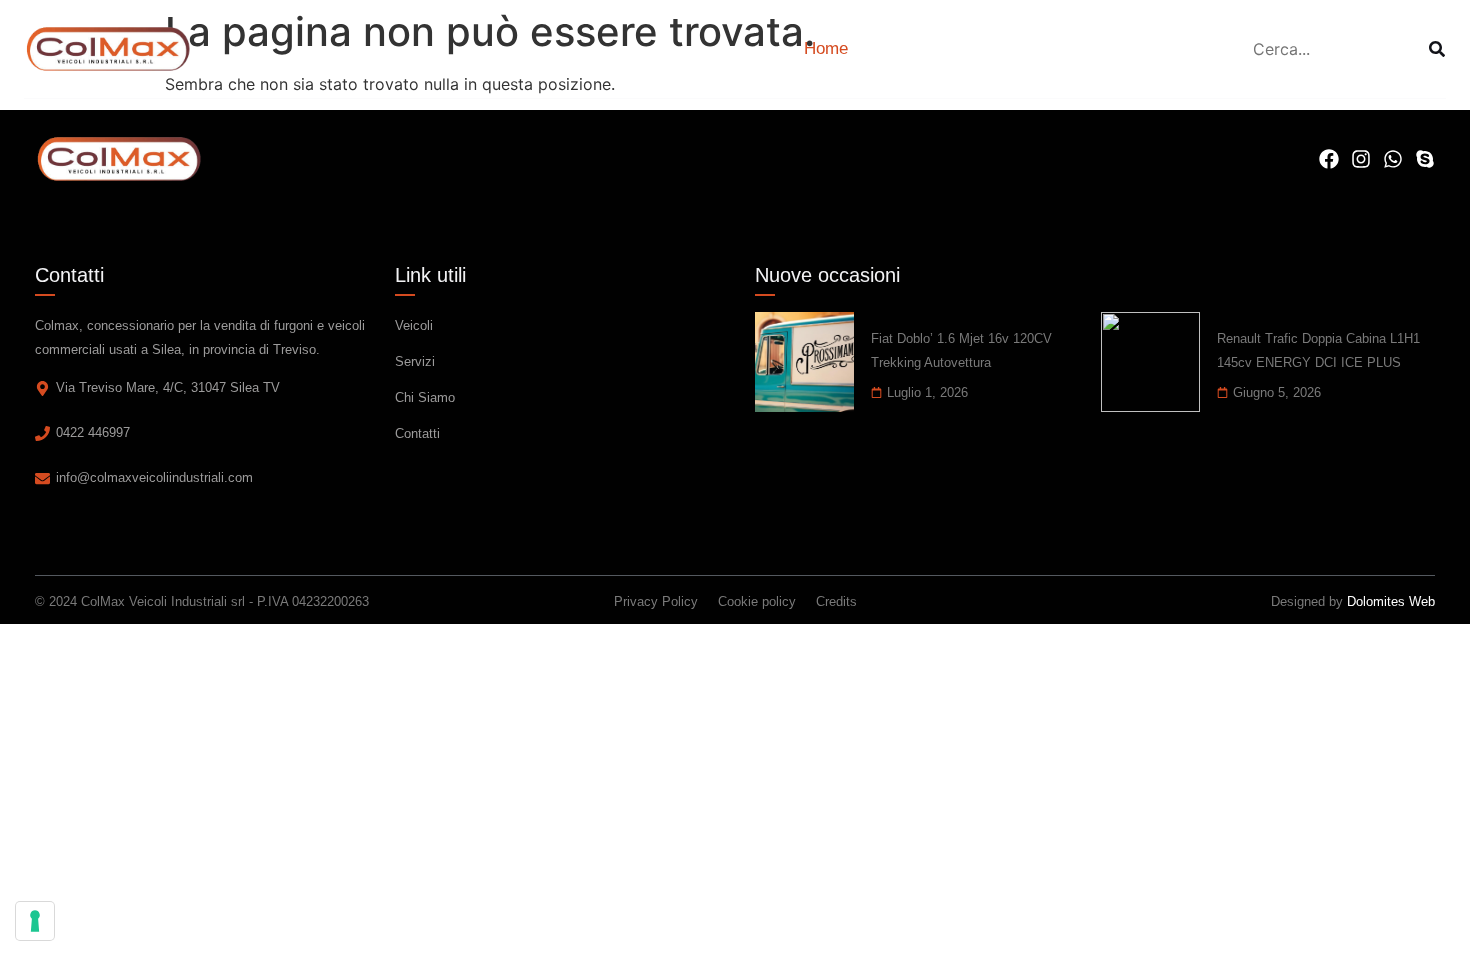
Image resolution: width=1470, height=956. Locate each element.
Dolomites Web (1391, 601)
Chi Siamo (425, 397)
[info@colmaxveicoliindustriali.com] (42, 478)
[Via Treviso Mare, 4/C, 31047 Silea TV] (42, 388)
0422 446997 (93, 432)
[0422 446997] (42, 433)
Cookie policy (757, 601)
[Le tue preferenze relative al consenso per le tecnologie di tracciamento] (35, 921)
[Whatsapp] (1393, 159)
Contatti (417, 433)
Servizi (415, 361)
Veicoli (414, 325)
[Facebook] (1329, 159)
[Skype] (1425, 159)
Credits (836, 601)
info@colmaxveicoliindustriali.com (154, 477)
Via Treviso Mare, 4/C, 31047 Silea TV (168, 387)
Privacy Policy (656, 601)
